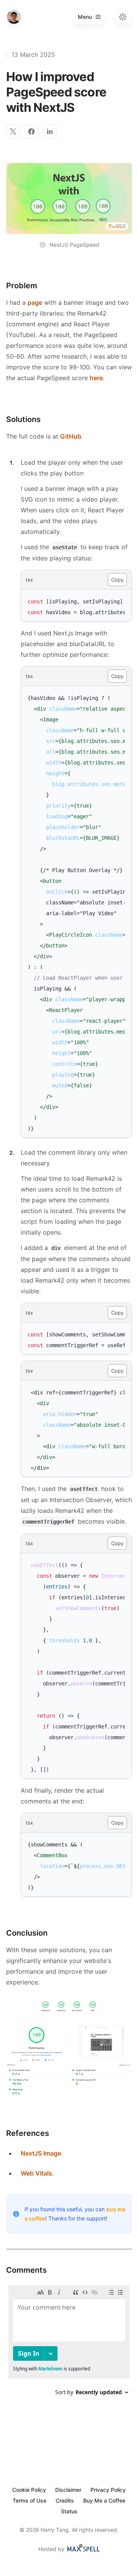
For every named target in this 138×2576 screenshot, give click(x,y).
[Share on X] (13, 131)
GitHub (71, 436)
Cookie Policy (29, 2490)
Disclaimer (68, 2490)
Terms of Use (30, 2500)
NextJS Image (41, 2153)
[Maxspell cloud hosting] (83, 2548)
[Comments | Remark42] (69, 2343)
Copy (117, 580)
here (96, 378)
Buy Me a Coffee (104, 2500)
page (35, 302)
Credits (65, 2500)
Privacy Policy (108, 2490)
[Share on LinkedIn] (50, 131)
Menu (85, 17)
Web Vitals (36, 2173)
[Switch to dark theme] (123, 17)
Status (69, 2511)
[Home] (14, 17)
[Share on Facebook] (31, 131)
